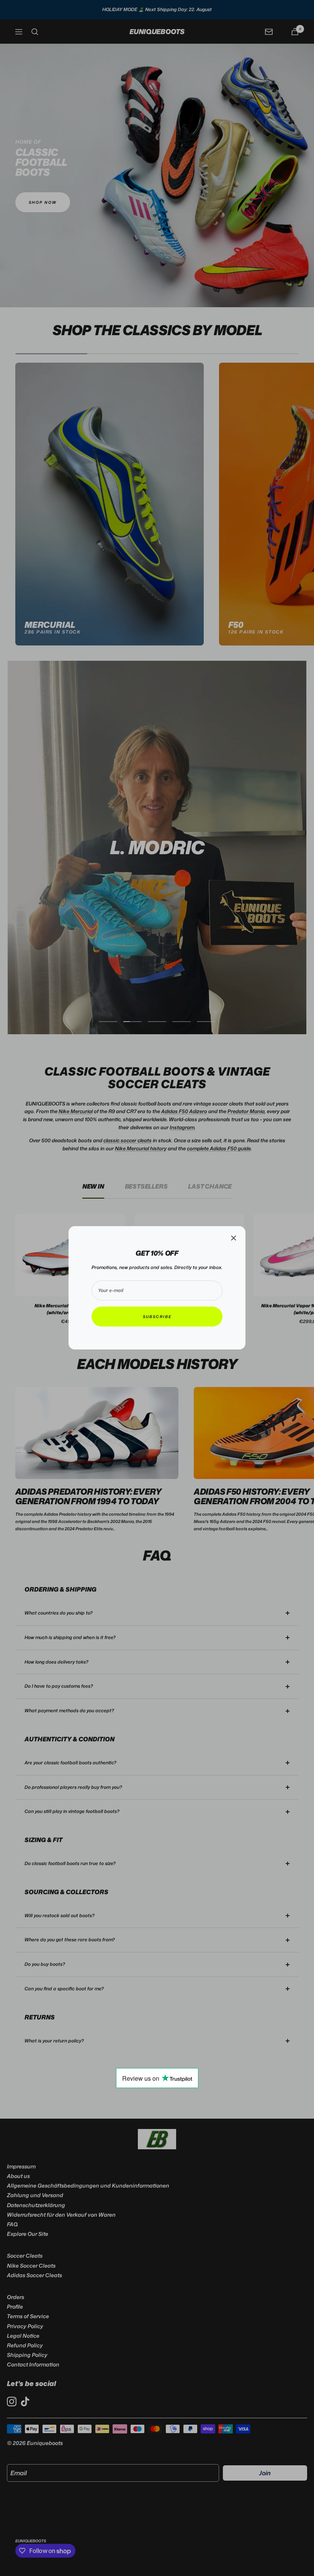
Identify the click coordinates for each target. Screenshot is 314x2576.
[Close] (234, 1238)
